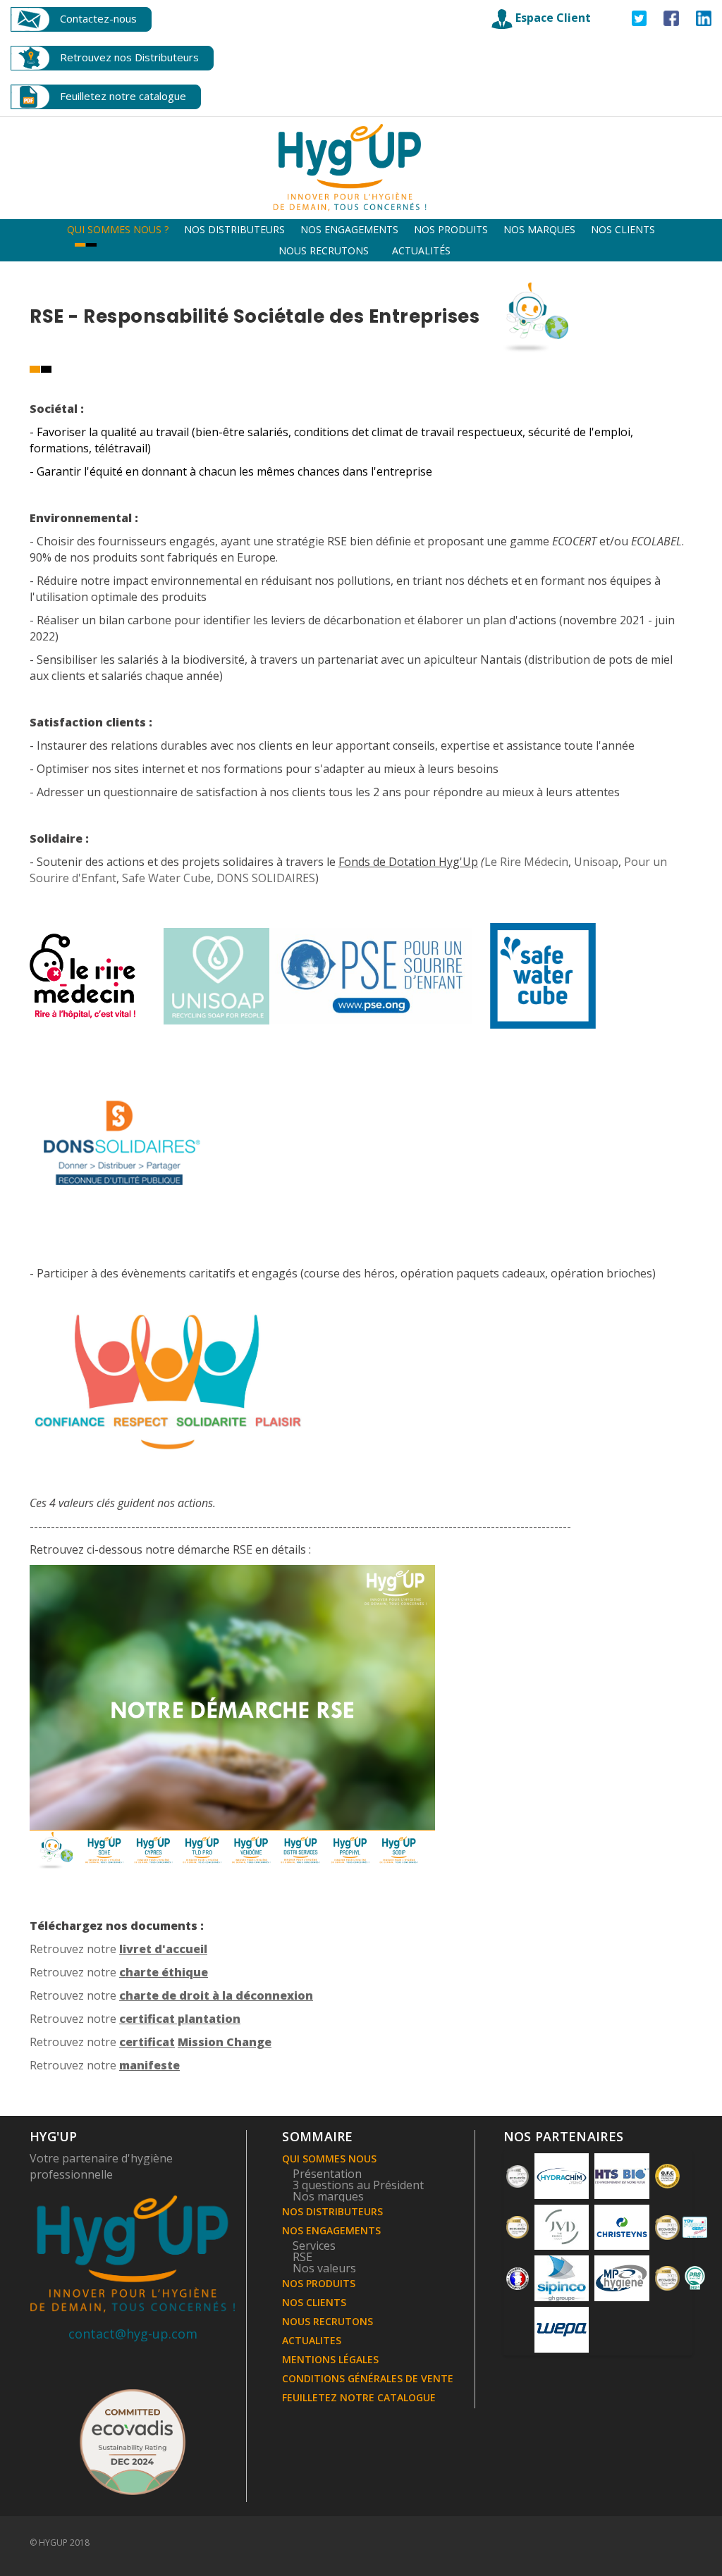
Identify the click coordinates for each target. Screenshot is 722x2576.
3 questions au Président (358, 2185)
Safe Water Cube (166, 878)
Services (314, 2246)
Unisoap (596, 862)
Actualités (421, 250)
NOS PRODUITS (319, 2283)
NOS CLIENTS (314, 2302)
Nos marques (539, 229)
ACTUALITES (312, 2340)
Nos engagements (349, 229)
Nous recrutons (324, 250)
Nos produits (451, 229)
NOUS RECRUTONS (328, 2321)
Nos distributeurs (234, 229)
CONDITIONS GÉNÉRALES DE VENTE (368, 2378)
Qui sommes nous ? (118, 229)
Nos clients (623, 229)
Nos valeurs (324, 2268)
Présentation (327, 2174)
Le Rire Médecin (526, 862)
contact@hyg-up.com (133, 2334)
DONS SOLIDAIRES (264, 878)
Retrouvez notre (118, 1949)
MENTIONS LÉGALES (330, 2359)
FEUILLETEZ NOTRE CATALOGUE (359, 2397)
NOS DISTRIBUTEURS (332, 2211)
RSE (302, 2257)
